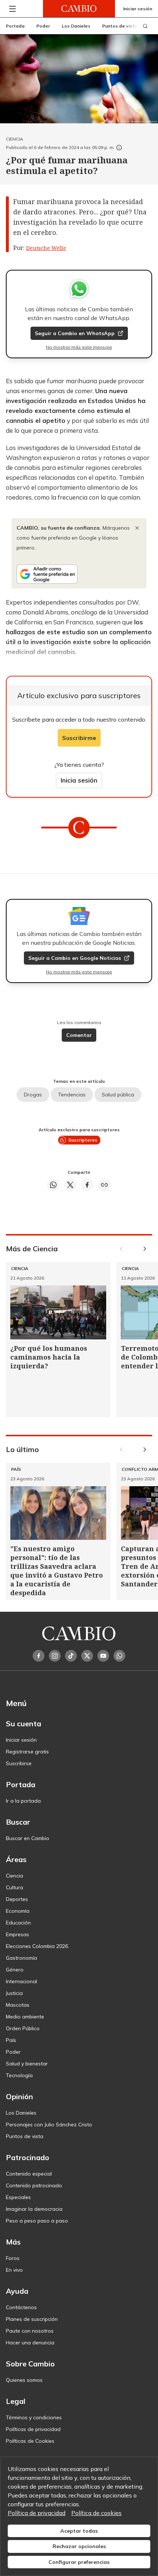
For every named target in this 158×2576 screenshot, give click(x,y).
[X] (87, 1656)
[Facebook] (39, 1656)
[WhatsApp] (119, 1656)
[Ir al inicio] (79, 9)
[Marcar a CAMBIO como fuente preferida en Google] (79, 574)
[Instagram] (55, 1656)
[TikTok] (71, 1656)
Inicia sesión (79, 780)
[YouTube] (103, 1656)
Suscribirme (79, 738)
